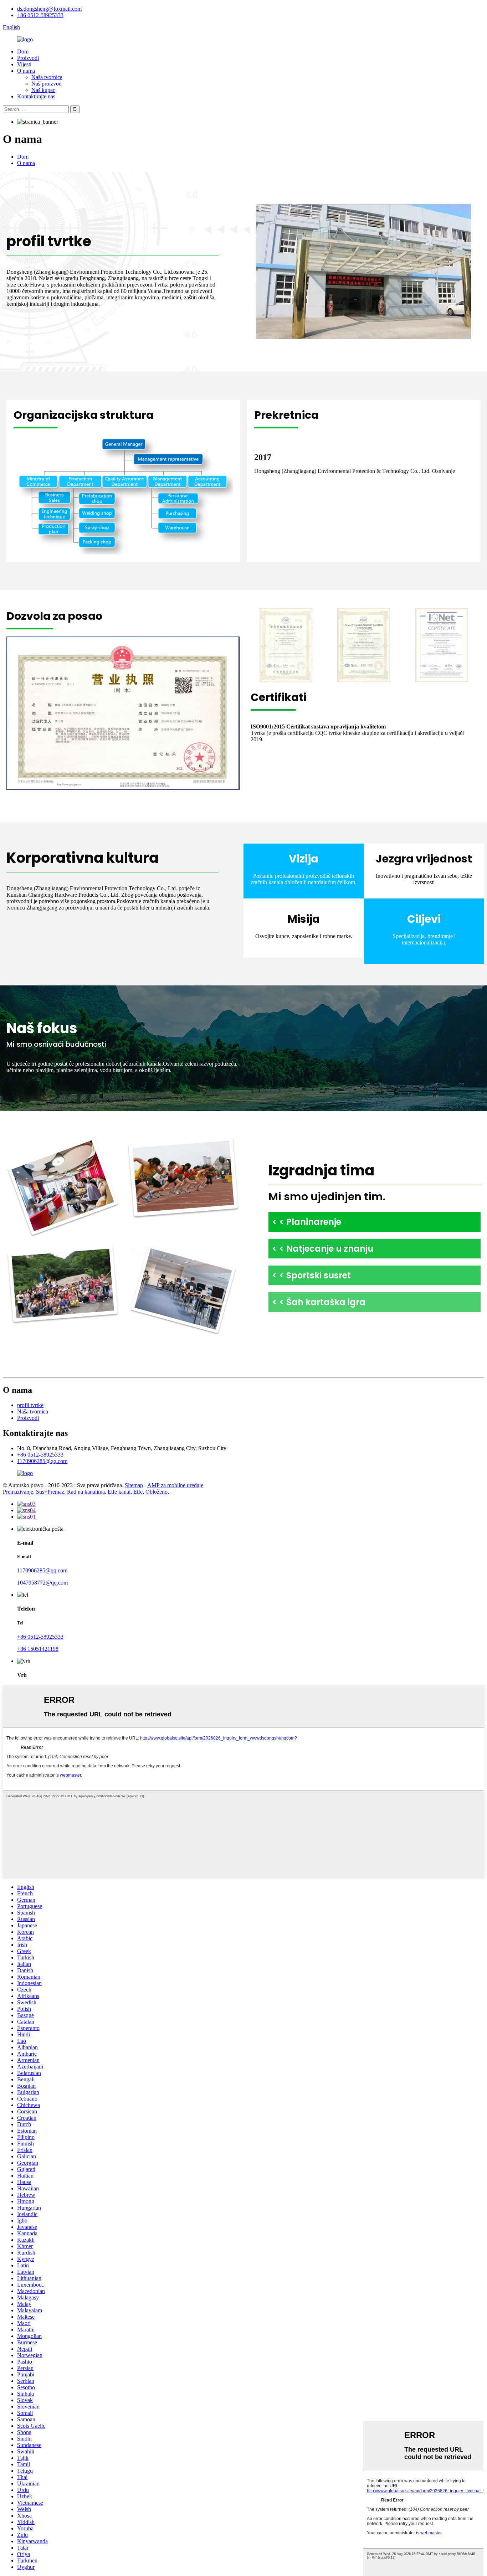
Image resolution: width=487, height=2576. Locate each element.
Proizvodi (28, 58)
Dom (23, 51)
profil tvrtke (30, 1405)
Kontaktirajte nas (36, 96)
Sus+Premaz (50, 1492)
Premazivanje (18, 1492)
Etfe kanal (119, 1492)
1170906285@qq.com (42, 1461)
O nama (26, 71)
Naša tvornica (47, 77)
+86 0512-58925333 (40, 15)
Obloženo (157, 1492)
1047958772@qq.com (42, 1583)
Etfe (138, 1492)
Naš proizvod (47, 84)
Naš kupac (43, 90)
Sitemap (134, 1485)
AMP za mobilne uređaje (175, 1485)
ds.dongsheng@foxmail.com (49, 9)
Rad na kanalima (86, 1492)
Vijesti (24, 64)
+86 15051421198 (38, 1649)
